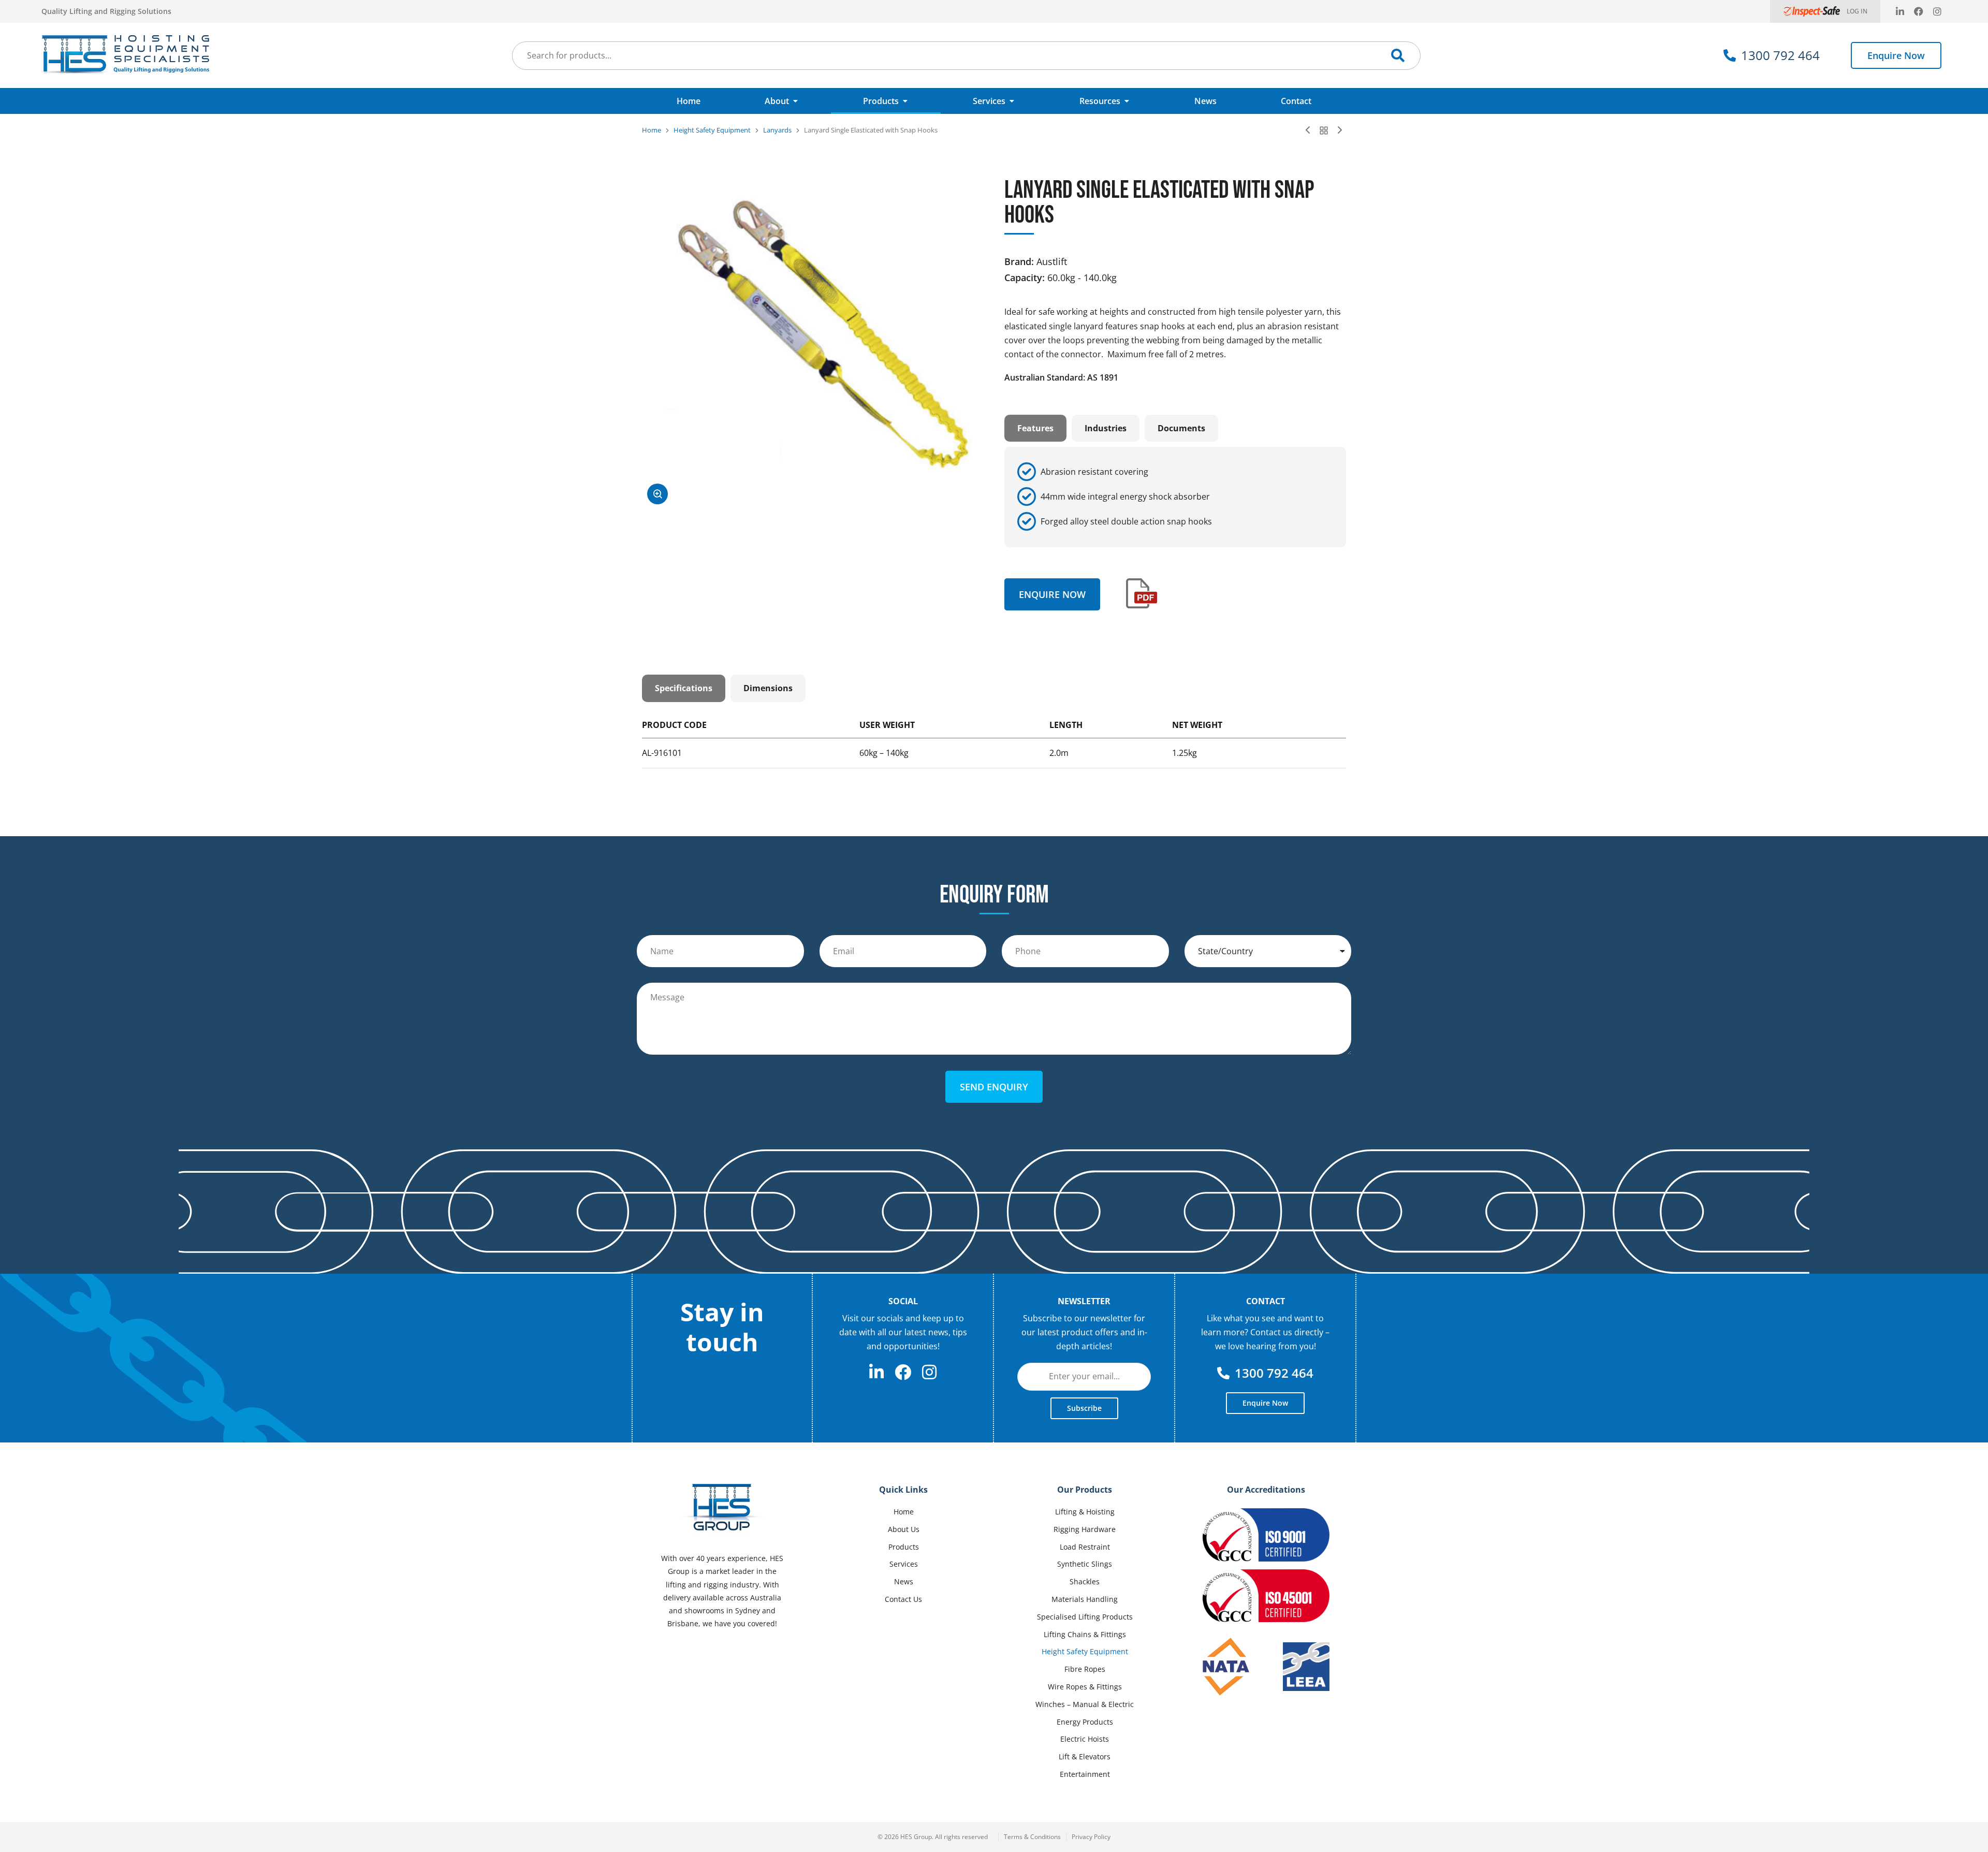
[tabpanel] (1175, 497)
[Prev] (1310, 130)
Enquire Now (1896, 55)
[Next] (1337, 130)
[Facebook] (1919, 11)
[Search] (1398, 55)
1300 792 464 (1780, 55)
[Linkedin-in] (1900, 11)
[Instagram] (1937, 11)
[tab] (1035, 428)
